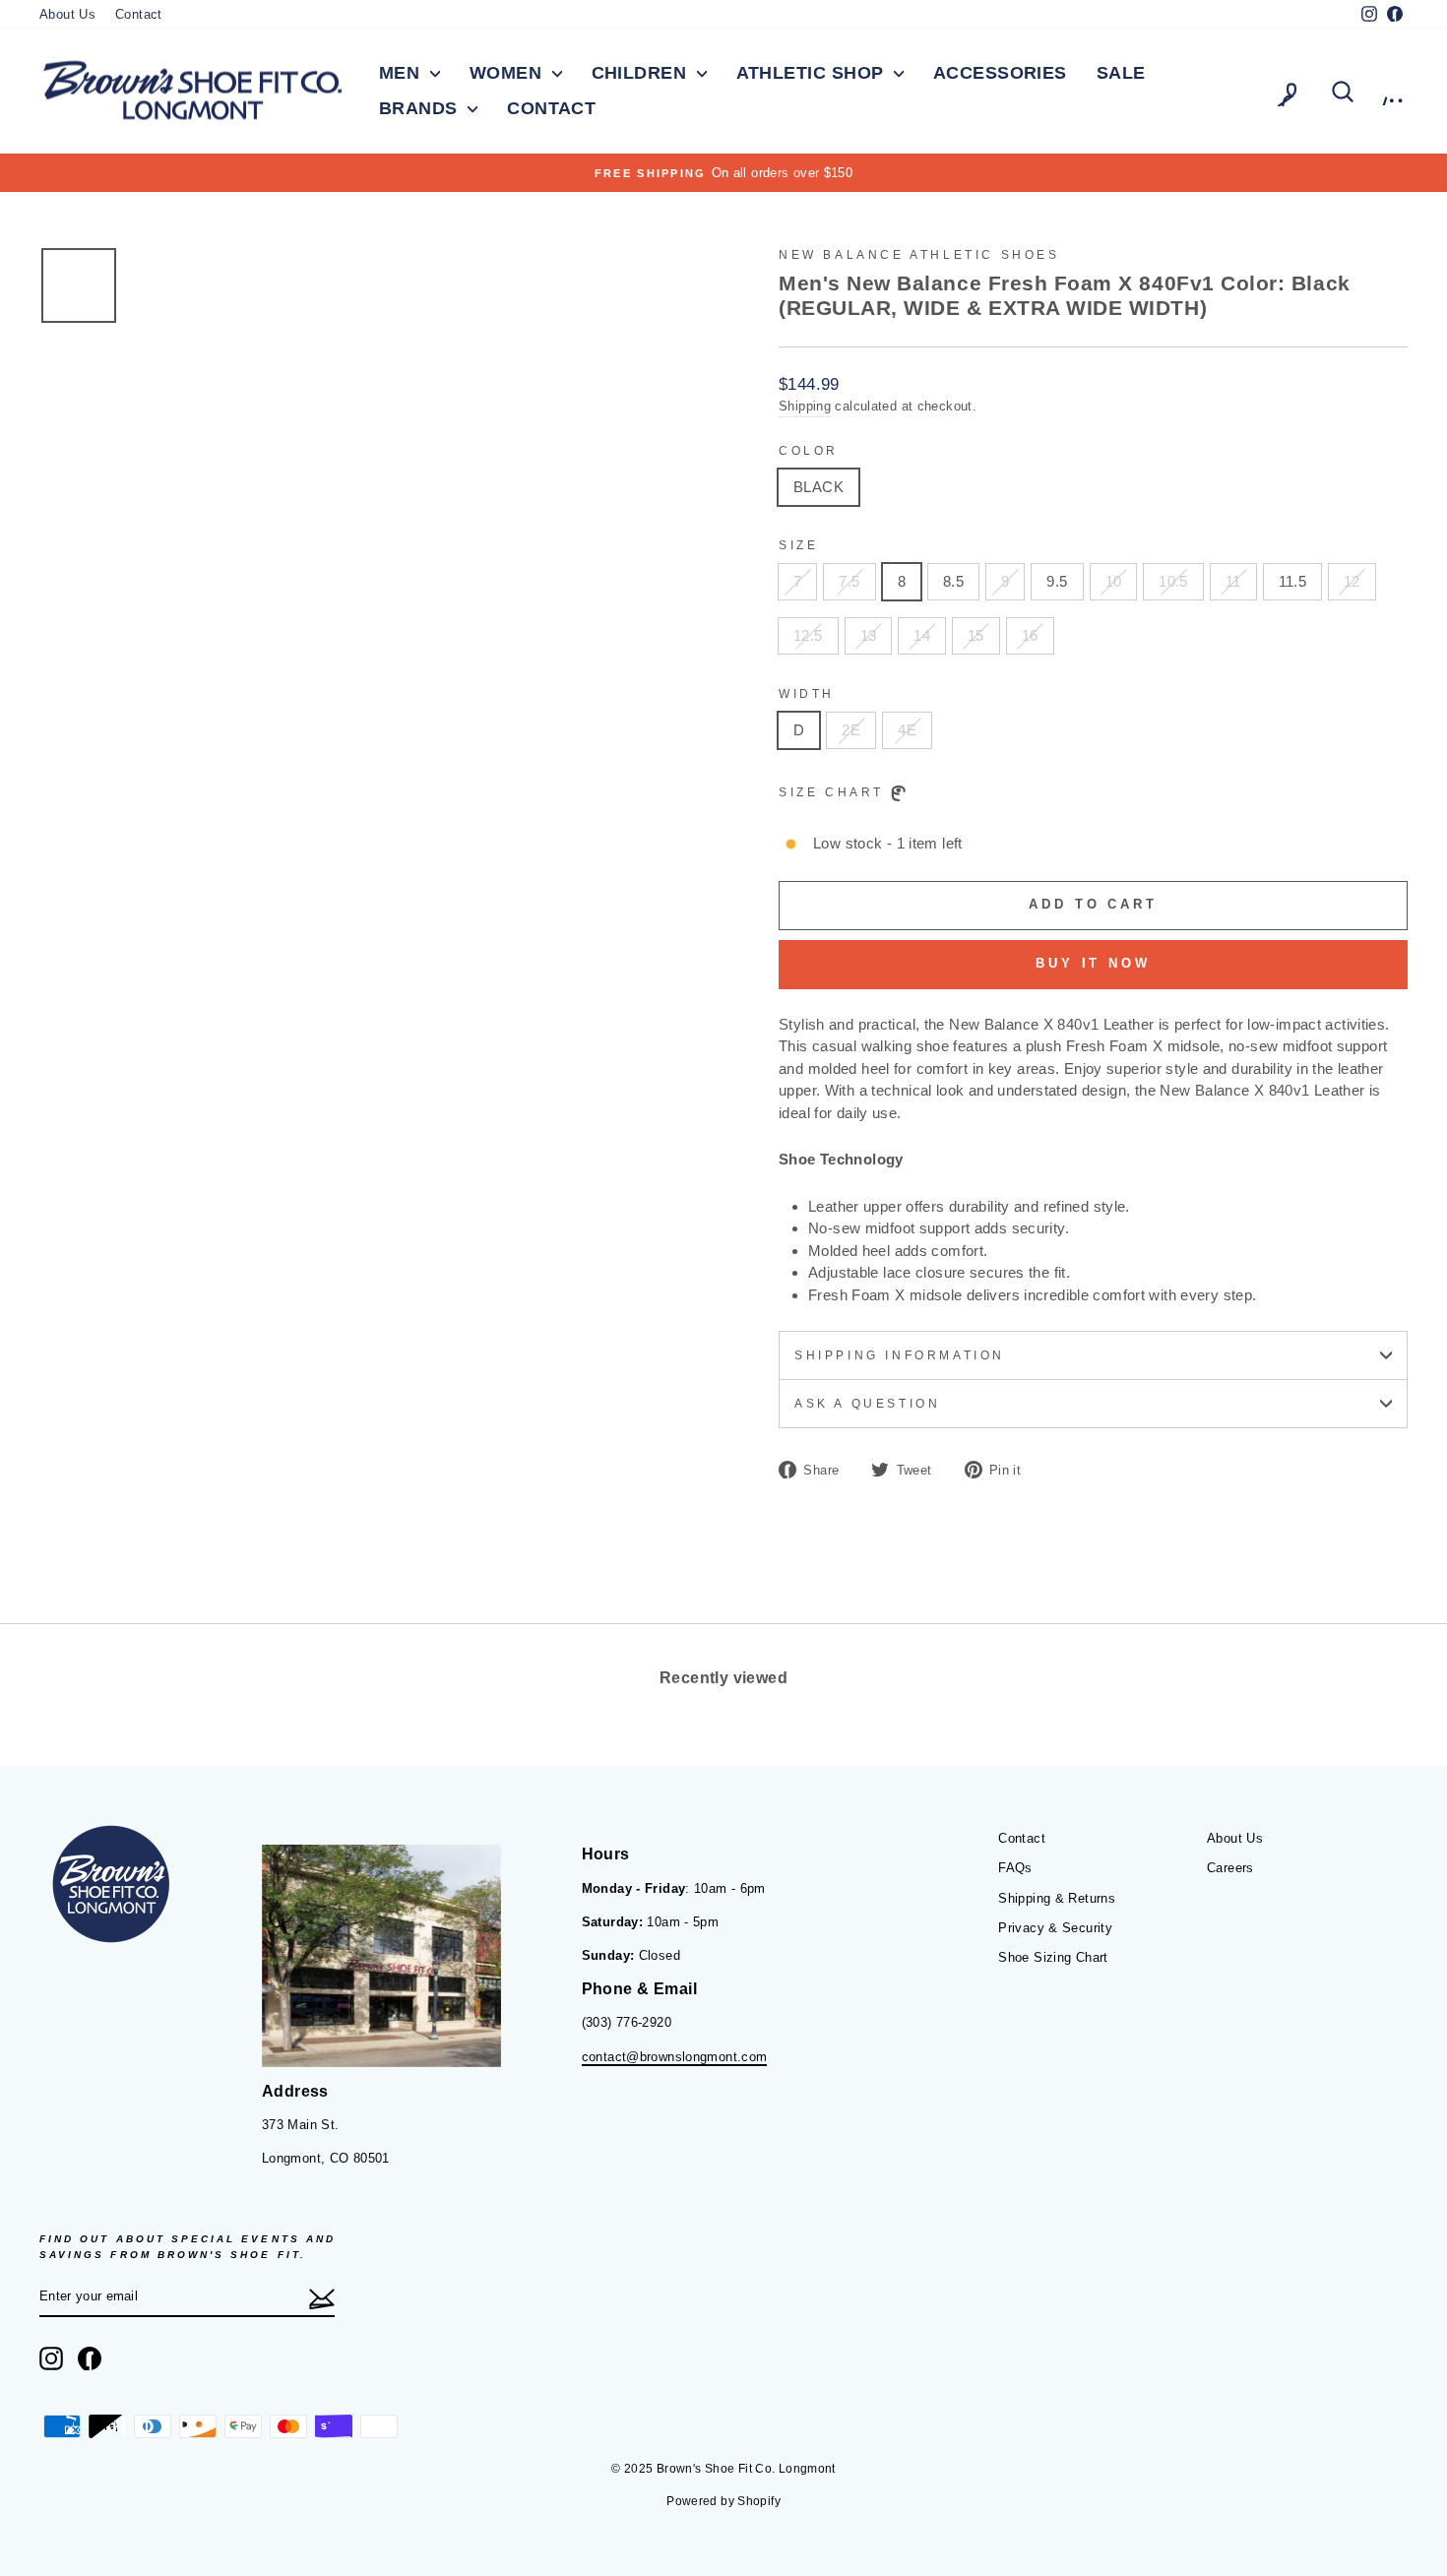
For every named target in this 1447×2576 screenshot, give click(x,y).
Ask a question (867, 1404)
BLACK (818, 487)
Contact (139, 14)
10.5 (1173, 581)
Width (807, 694)
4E (907, 730)
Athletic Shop (813, 73)
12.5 (808, 635)
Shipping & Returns (1057, 1898)
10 (1114, 581)
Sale (1121, 73)
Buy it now (1093, 963)
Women (508, 73)
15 (976, 635)
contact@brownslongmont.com (675, 2057)
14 (922, 635)
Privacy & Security (1055, 1928)
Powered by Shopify (723, 2501)
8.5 (953, 581)
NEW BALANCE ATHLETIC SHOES (919, 255)
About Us (67, 14)
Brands (421, 108)
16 (1030, 635)
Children (642, 73)
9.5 (1057, 581)
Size (798, 545)
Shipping (805, 406)
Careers (1230, 1868)
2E (851, 730)
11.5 (1293, 581)
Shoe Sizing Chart (1053, 1957)
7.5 (849, 581)
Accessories (1000, 73)
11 (1233, 581)
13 (869, 635)
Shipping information (900, 1355)
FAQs (1015, 1868)
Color (809, 451)
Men (402, 73)
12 (1352, 581)
